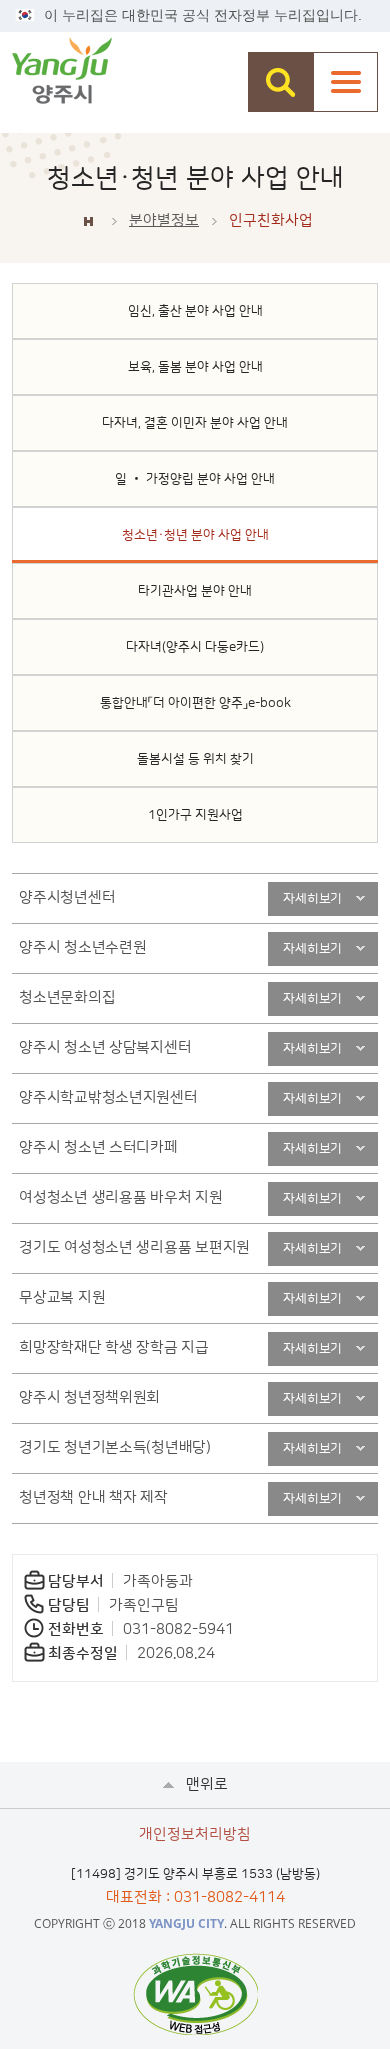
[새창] (195, 1994)
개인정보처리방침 (195, 1834)
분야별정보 (164, 220)
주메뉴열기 (345, 82)
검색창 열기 (280, 82)
